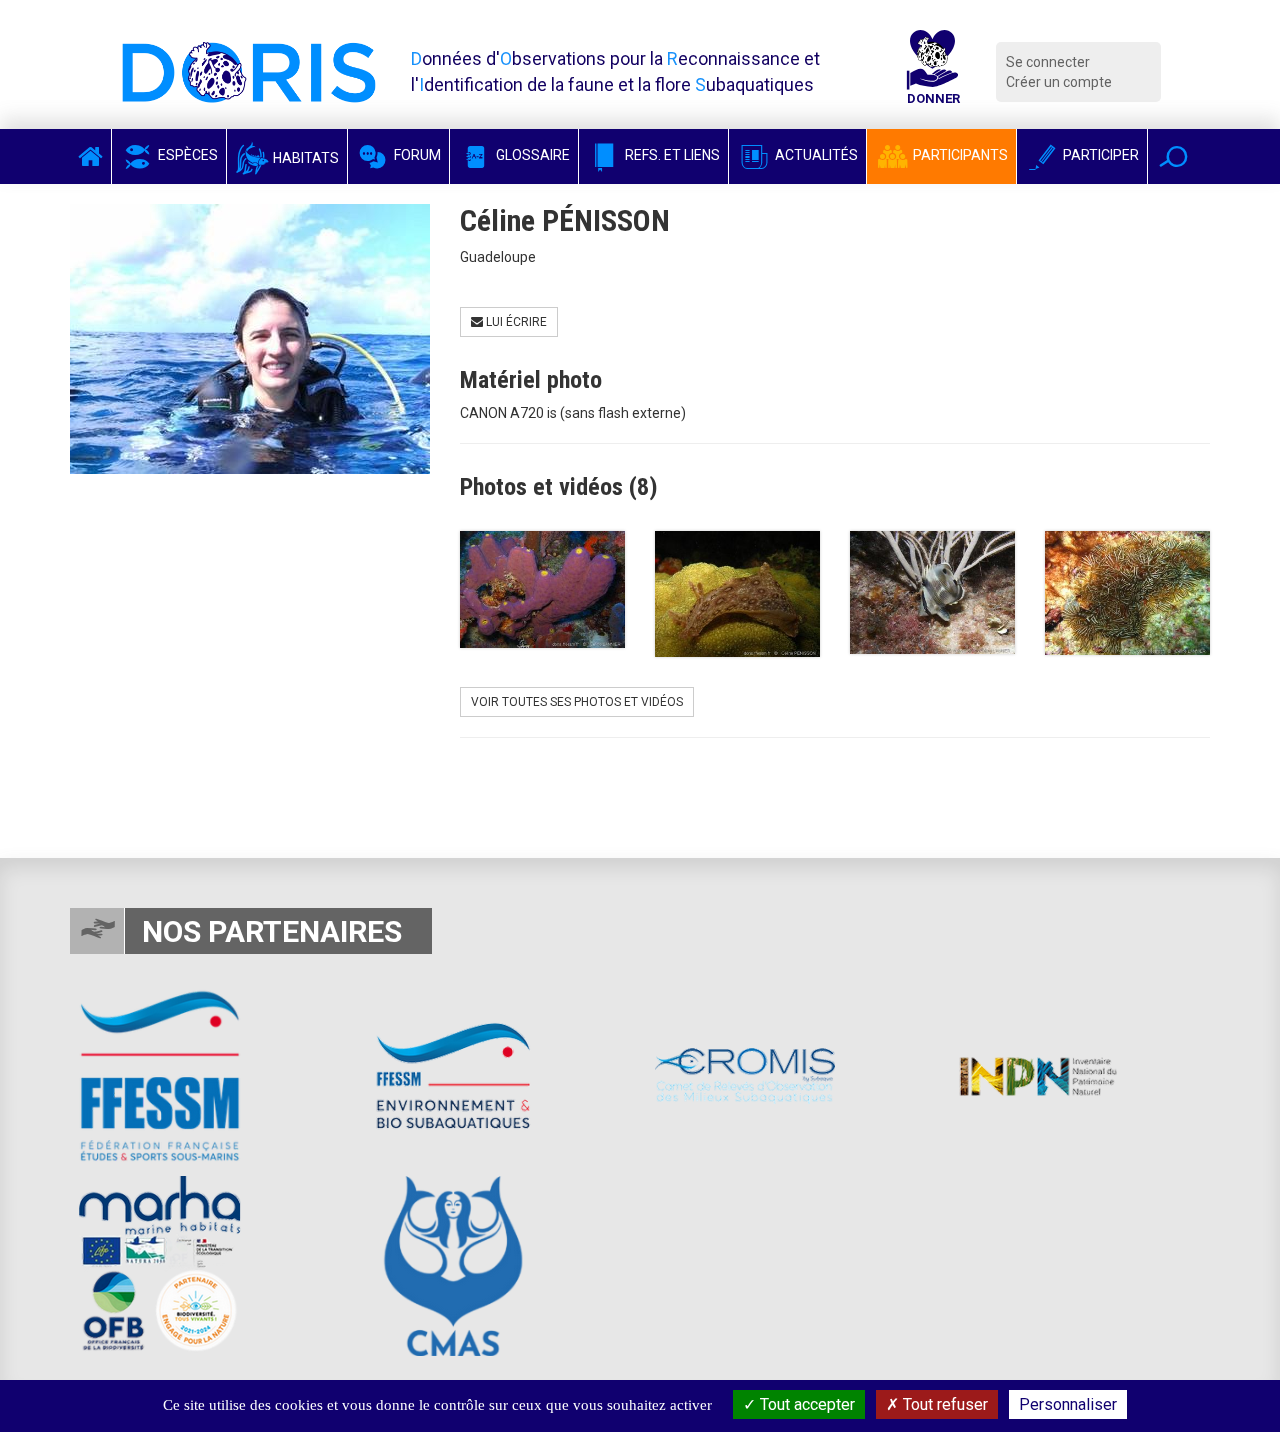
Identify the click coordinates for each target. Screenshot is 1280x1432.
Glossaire (531, 155)
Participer (1099, 155)
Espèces (186, 155)
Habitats (304, 158)
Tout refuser (943, 1404)
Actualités (815, 155)
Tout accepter (805, 1404)
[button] (1173, 156)
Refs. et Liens (671, 155)
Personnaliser (1068, 1404)
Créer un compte (1059, 82)
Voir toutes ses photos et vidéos (577, 702)
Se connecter (1048, 62)
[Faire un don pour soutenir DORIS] (933, 72)
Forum (416, 155)
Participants (959, 155)
